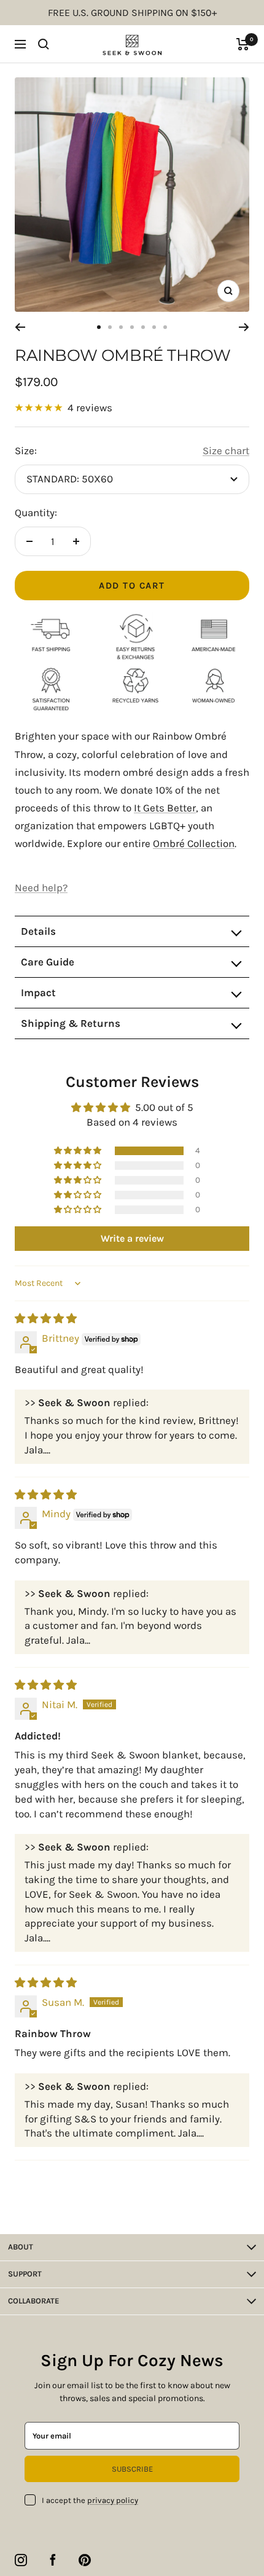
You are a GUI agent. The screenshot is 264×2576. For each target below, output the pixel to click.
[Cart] (243, 44)
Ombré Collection (194, 843)
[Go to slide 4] (132, 327)
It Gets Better (165, 808)
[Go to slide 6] (154, 327)
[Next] (244, 327)
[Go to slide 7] (165, 327)
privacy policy (113, 2500)
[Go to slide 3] (121, 327)
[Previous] (20, 327)
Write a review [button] (132, 1238)
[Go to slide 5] (143, 327)
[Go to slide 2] (110, 327)
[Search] (44, 44)
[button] (79, 1151)
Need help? (41, 888)
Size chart (226, 451)
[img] (46, 1318)
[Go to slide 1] (99, 327)
